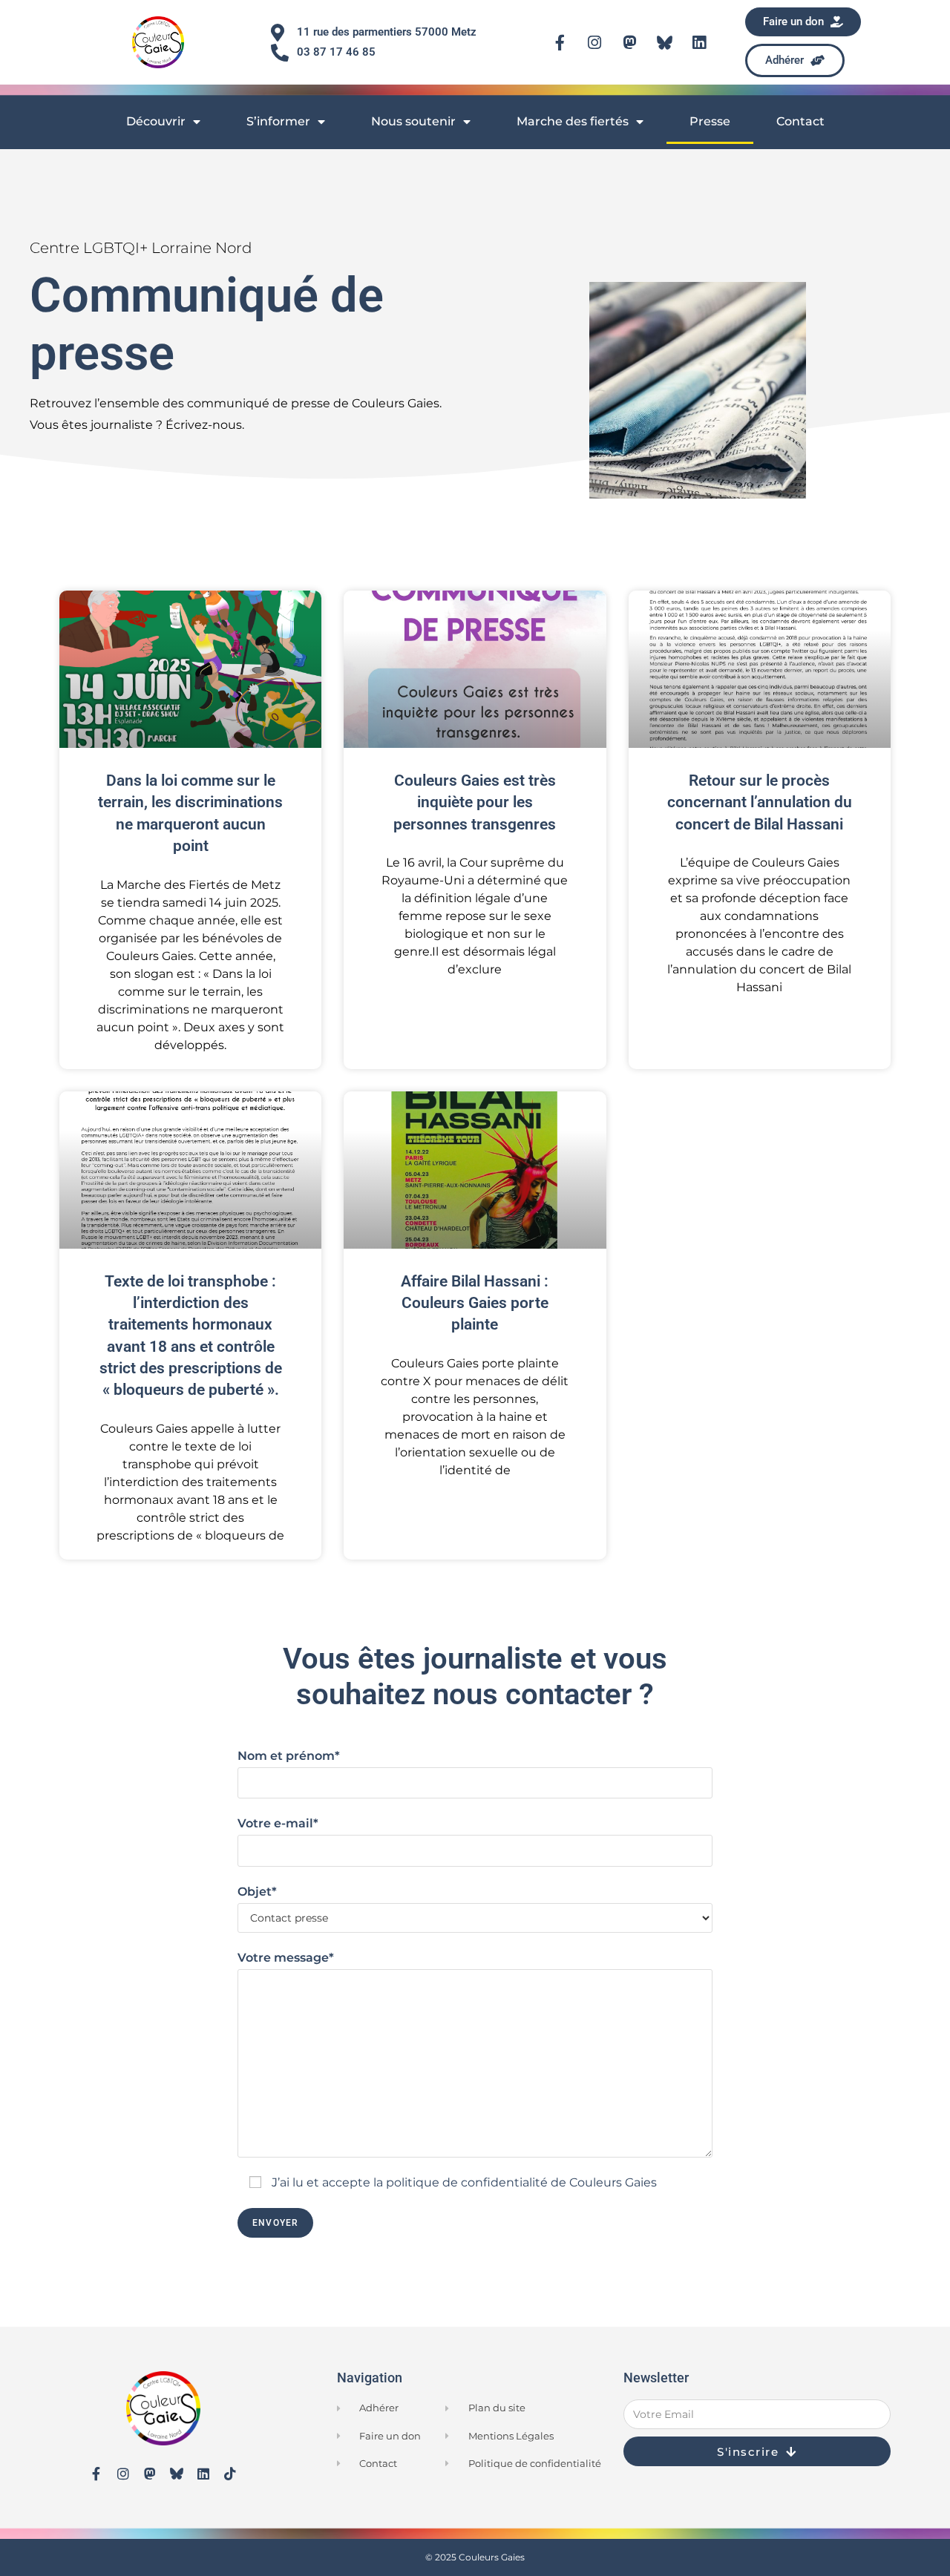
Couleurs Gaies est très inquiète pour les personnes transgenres (475, 802)
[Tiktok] (230, 2474)
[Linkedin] (699, 42)
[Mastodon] (629, 42)
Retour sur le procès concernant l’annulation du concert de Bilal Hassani (760, 802)
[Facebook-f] (560, 42)
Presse (710, 121)
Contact (800, 121)
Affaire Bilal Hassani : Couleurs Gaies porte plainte (475, 1303)
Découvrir (156, 121)
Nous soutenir (413, 121)
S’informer (278, 121)
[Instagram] (594, 42)
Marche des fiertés (573, 121)
